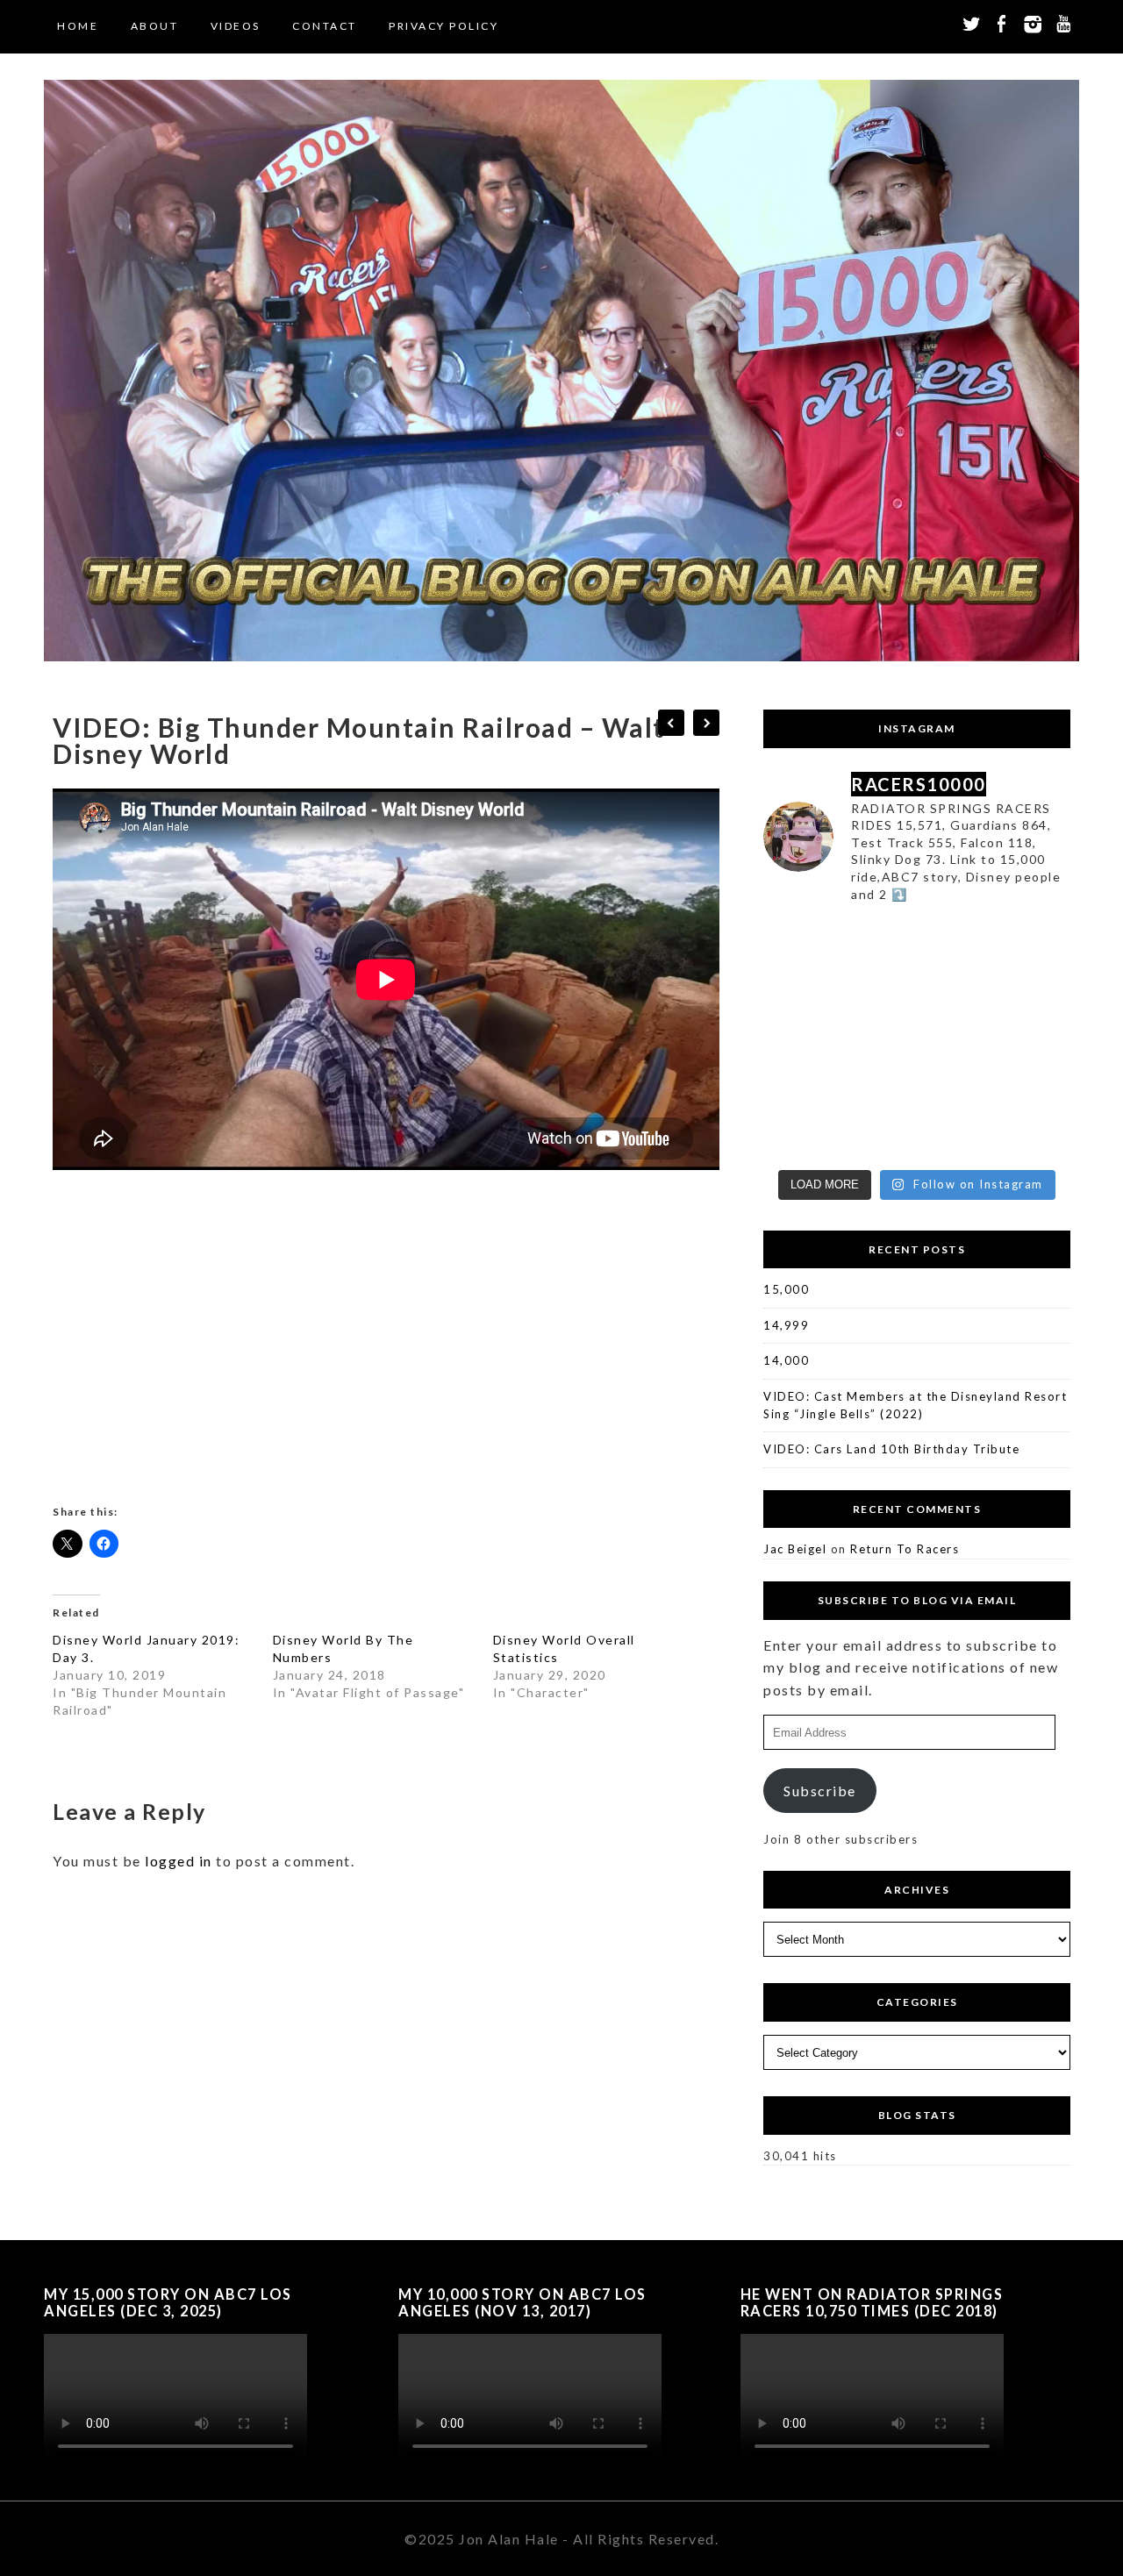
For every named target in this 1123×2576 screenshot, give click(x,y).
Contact (325, 26)
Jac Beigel (795, 1549)
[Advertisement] (386, 1344)
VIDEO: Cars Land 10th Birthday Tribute (891, 1449)
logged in (179, 1861)
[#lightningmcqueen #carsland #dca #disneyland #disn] (956, 1040)
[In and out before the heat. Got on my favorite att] (1035, 1040)
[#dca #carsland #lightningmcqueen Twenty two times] (798, 943)
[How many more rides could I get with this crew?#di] (798, 1087)
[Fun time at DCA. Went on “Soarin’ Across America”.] (956, 1135)
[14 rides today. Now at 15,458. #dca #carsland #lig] (877, 1087)
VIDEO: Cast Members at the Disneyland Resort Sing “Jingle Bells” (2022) (915, 1405)
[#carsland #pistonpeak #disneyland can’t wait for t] (956, 943)
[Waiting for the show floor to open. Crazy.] (1035, 992)
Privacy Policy (443, 26)
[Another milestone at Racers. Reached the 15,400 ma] (1035, 1135)
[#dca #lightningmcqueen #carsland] (798, 1040)
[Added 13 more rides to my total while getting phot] (956, 1087)
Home (78, 26)
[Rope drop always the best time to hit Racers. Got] (877, 943)
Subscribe (820, 1791)
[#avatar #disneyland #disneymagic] (798, 992)
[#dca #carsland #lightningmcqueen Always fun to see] (877, 1135)
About (155, 26)
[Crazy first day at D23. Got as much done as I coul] (956, 992)
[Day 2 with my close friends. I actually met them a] (877, 992)
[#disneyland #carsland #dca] (1035, 943)
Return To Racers (905, 1549)
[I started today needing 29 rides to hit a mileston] (877, 1040)
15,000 (786, 1289)
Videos (236, 26)
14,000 (786, 1360)
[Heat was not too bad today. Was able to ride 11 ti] (798, 1135)
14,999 (786, 1325)
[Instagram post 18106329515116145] (1035, 1087)
